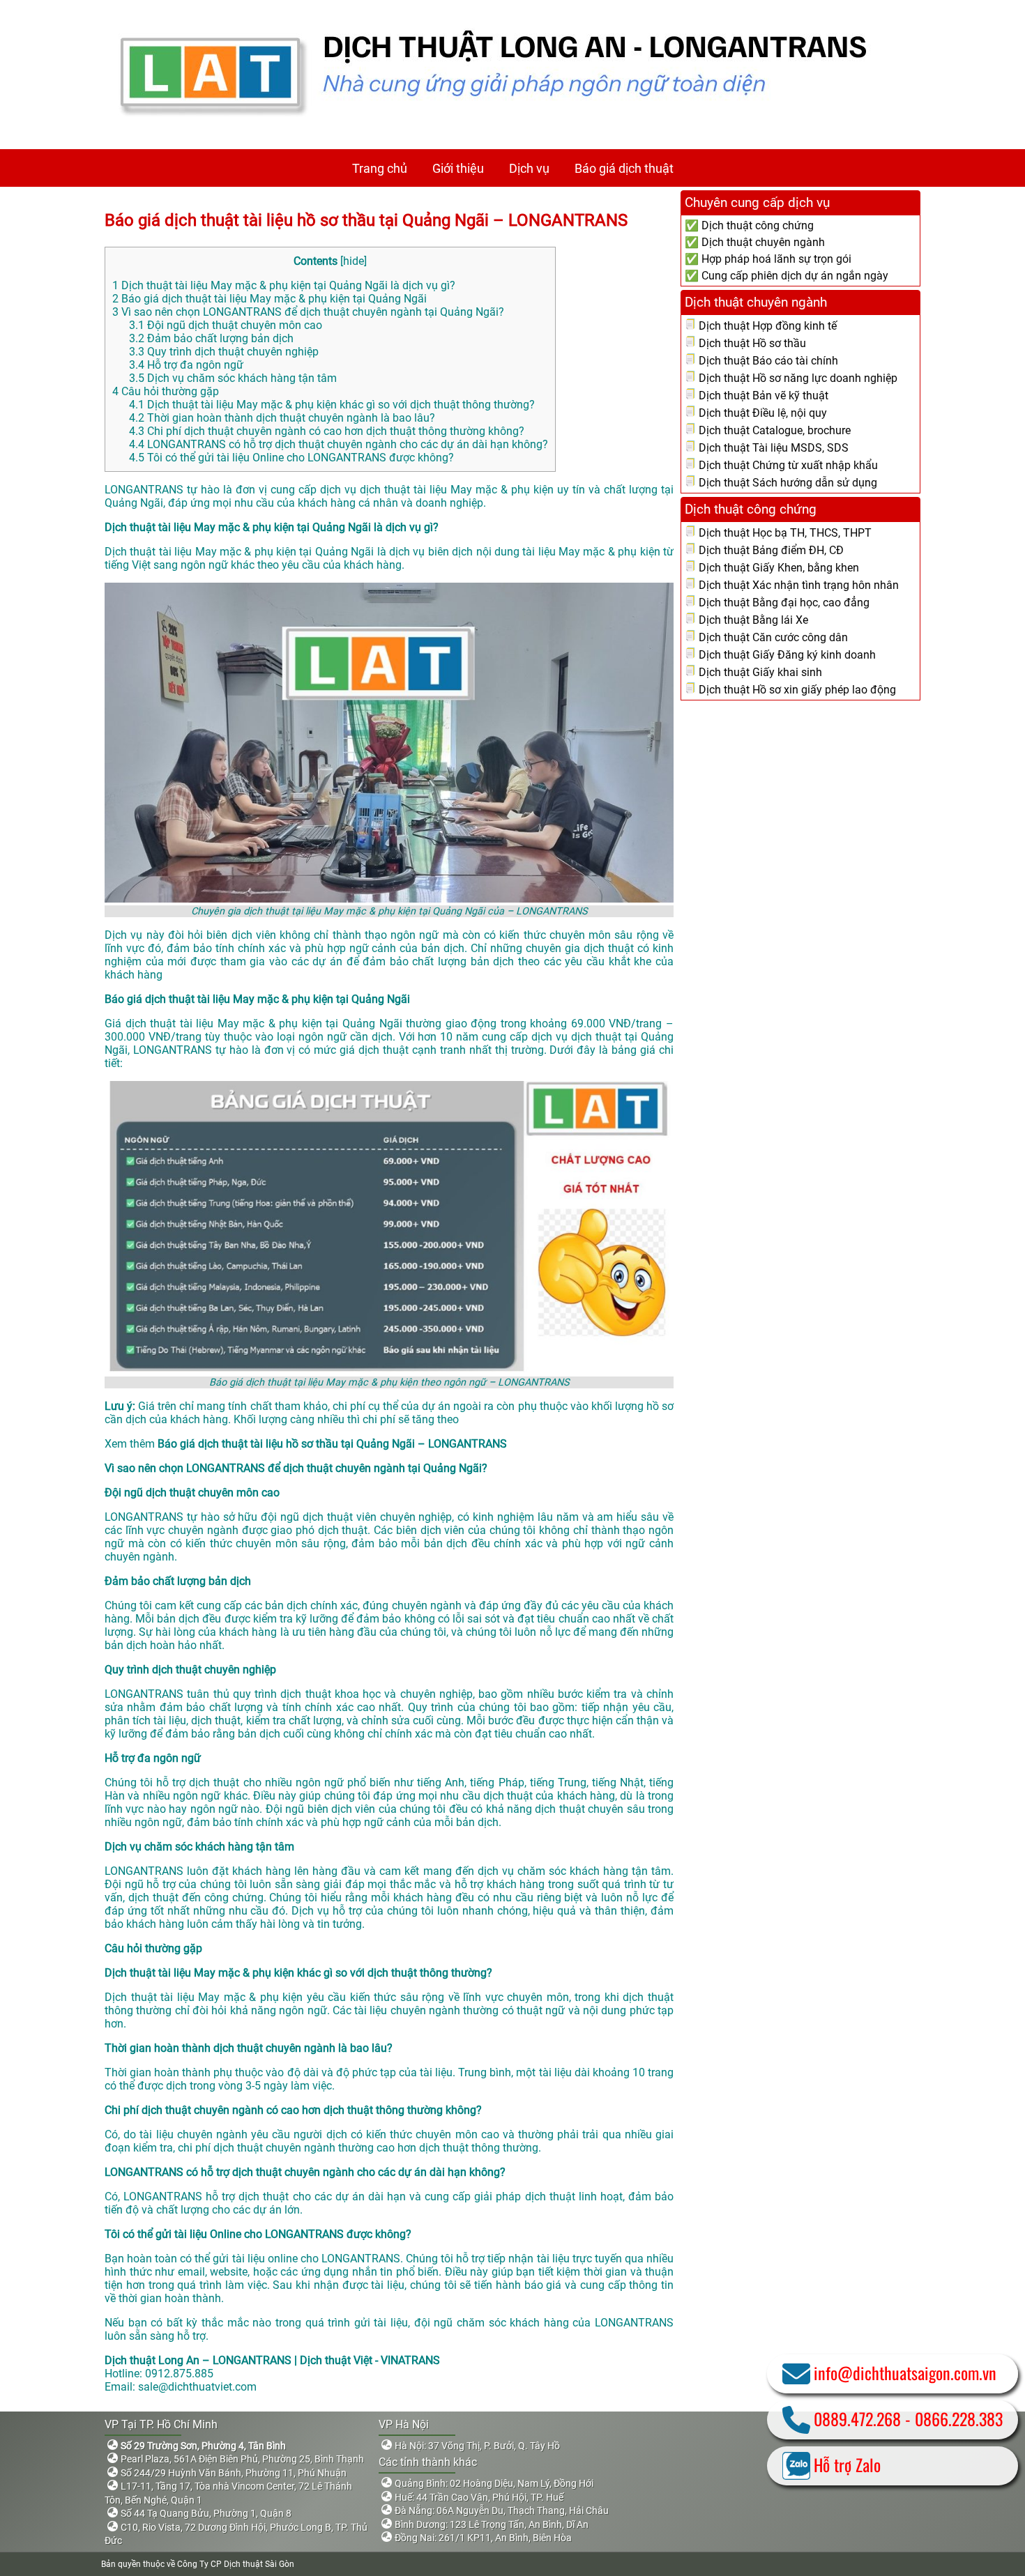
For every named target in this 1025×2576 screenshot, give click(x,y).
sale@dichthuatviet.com (197, 2387)
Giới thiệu (458, 168)
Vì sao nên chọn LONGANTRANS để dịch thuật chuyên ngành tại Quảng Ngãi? (308, 312)
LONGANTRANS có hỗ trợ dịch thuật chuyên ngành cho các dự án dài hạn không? (339, 444)
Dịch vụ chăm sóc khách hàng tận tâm (233, 378)
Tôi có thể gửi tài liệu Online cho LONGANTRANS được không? (291, 458)
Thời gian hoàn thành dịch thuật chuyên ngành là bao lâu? (282, 418)
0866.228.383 (959, 2418)
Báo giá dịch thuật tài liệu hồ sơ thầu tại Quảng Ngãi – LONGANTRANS (366, 220)
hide (354, 261)
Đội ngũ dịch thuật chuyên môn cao (226, 325)
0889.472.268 (857, 2418)
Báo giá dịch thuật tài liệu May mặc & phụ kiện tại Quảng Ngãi (269, 299)
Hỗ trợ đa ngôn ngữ (186, 365)
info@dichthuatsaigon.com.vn (905, 2372)
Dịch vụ (529, 168)
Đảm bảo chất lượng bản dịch (211, 338)
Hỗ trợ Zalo (847, 2464)
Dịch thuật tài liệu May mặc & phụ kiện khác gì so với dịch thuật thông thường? (332, 405)
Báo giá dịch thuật (624, 168)
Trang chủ (380, 168)
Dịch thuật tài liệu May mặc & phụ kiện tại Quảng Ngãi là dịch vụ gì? (284, 285)
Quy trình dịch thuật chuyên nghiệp (224, 352)
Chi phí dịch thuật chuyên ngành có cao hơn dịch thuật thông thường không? (327, 431)
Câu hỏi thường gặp (166, 391)
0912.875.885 (179, 2374)
